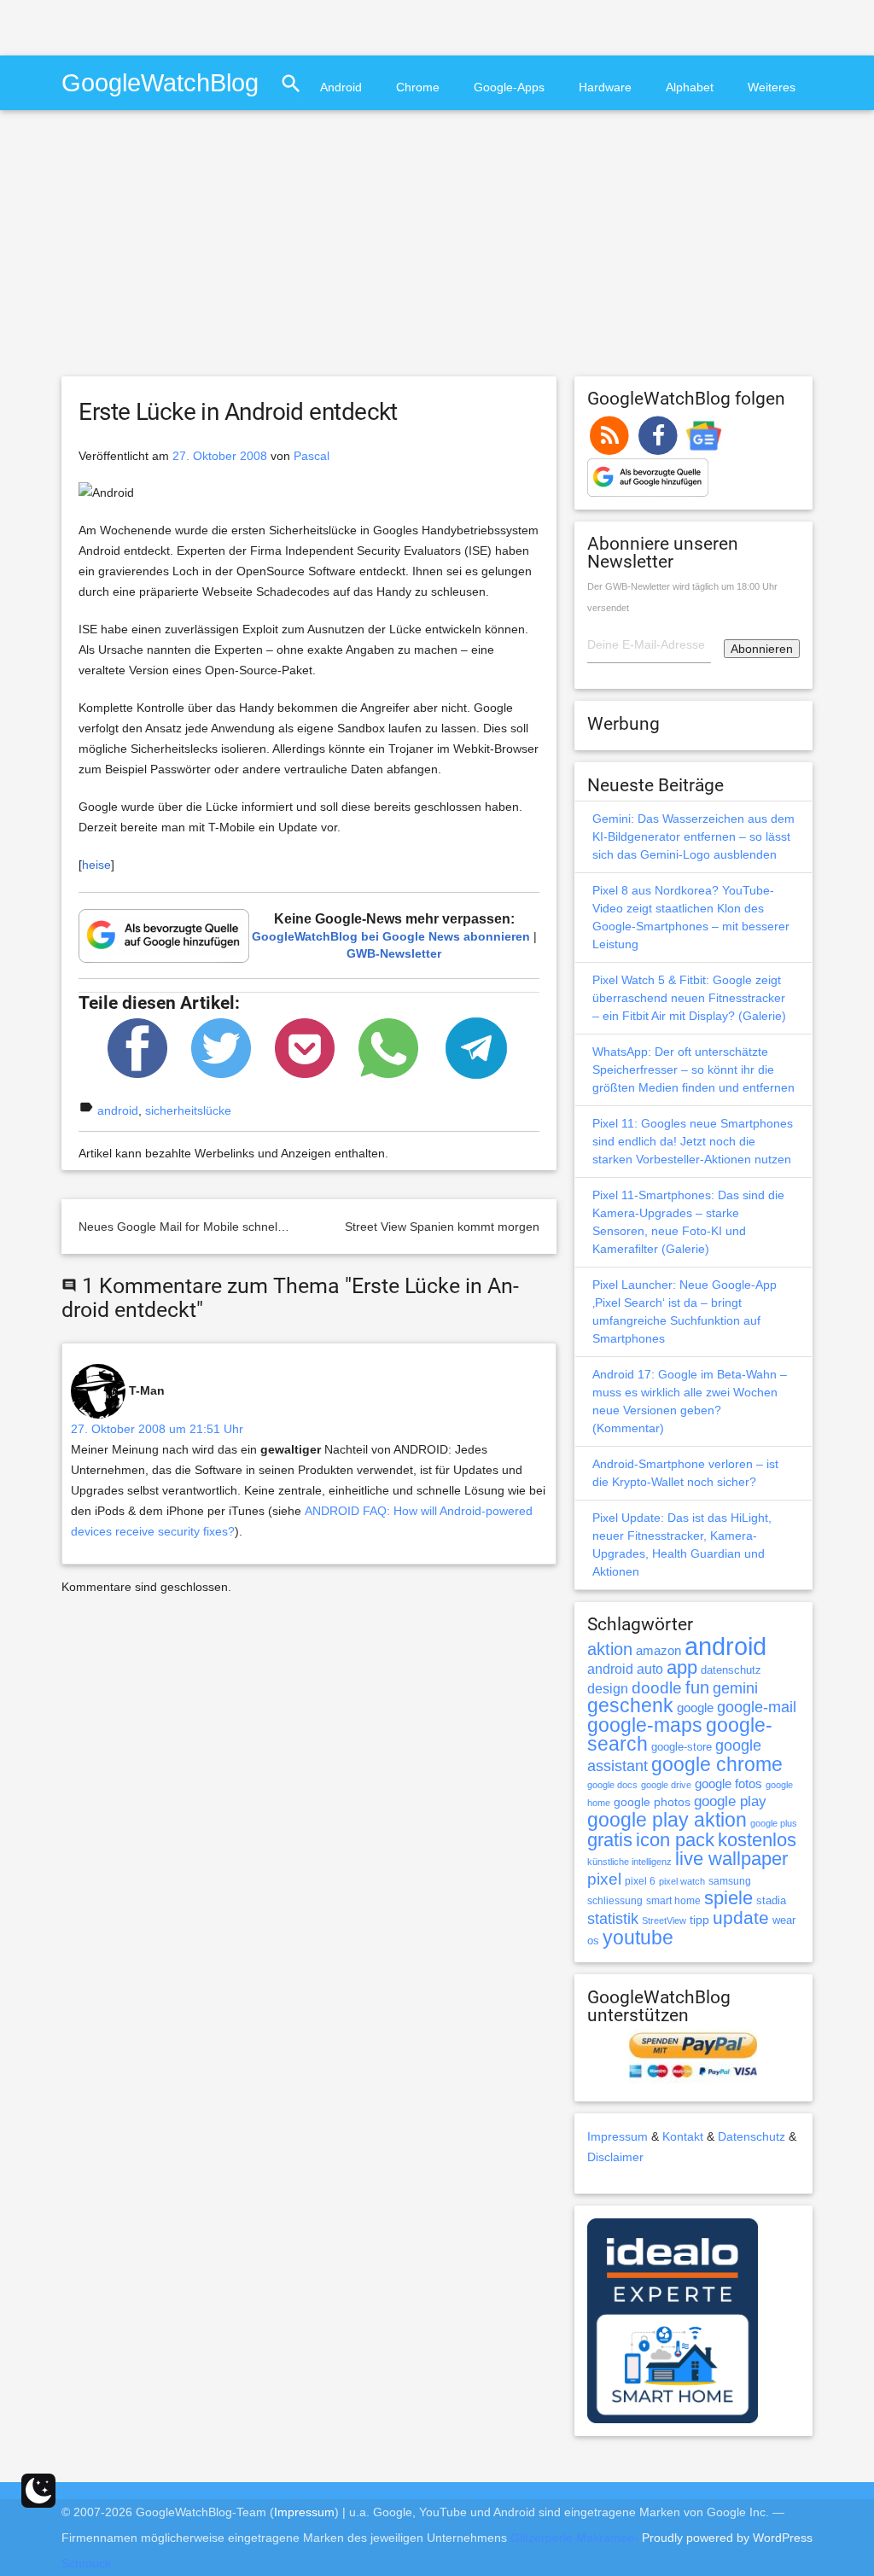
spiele (728, 1898)
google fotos (728, 1783)
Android (341, 87)
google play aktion (667, 1820)
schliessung (615, 1901)
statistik (613, 1919)
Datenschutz (752, 2136)
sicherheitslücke (188, 1110)
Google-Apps (509, 87)
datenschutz (731, 1670)
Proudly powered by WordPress (727, 2538)
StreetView (664, 1920)
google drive (666, 1785)
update (741, 1917)
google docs (612, 1785)
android (118, 1110)
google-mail (757, 1707)
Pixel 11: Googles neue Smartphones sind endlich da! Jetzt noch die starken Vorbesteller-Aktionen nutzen (693, 1141)
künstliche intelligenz (629, 1862)
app (682, 1667)
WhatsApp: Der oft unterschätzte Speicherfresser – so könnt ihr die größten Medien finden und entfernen (693, 1069)
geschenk (630, 1706)
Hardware (605, 87)
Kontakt (683, 2136)
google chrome (717, 1764)
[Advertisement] (200, 26)
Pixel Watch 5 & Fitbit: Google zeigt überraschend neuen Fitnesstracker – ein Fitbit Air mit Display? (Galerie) (689, 998)
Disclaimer (615, 2157)
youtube (638, 1938)
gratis (610, 1840)
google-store (682, 1747)
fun (697, 1687)
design (608, 1688)
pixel (604, 1879)
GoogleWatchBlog (160, 82)
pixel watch (682, 1881)
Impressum (618, 2136)
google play (730, 1801)
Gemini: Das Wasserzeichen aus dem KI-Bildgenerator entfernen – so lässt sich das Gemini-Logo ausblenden (693, 836)
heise (96, 865)
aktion (610, 1649)
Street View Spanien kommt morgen (442, 1227)
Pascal (312, 456)
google (695, 1708)
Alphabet (690, 87)
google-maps (645, 1725)
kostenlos (757, 1840)
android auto (625, 1669)
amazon (658, 1651)
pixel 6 (640, 1881)
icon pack (675, 1840)
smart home (673, 1901)
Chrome (418, 87)
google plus (774, 1823)
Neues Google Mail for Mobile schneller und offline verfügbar (242, 1227)
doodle (657, 1687)
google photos (652, 1802)
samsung (730, 1881)
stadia (771, 1900)
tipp (699, 1920)
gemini (735, 1688)
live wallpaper (731, 1859)
